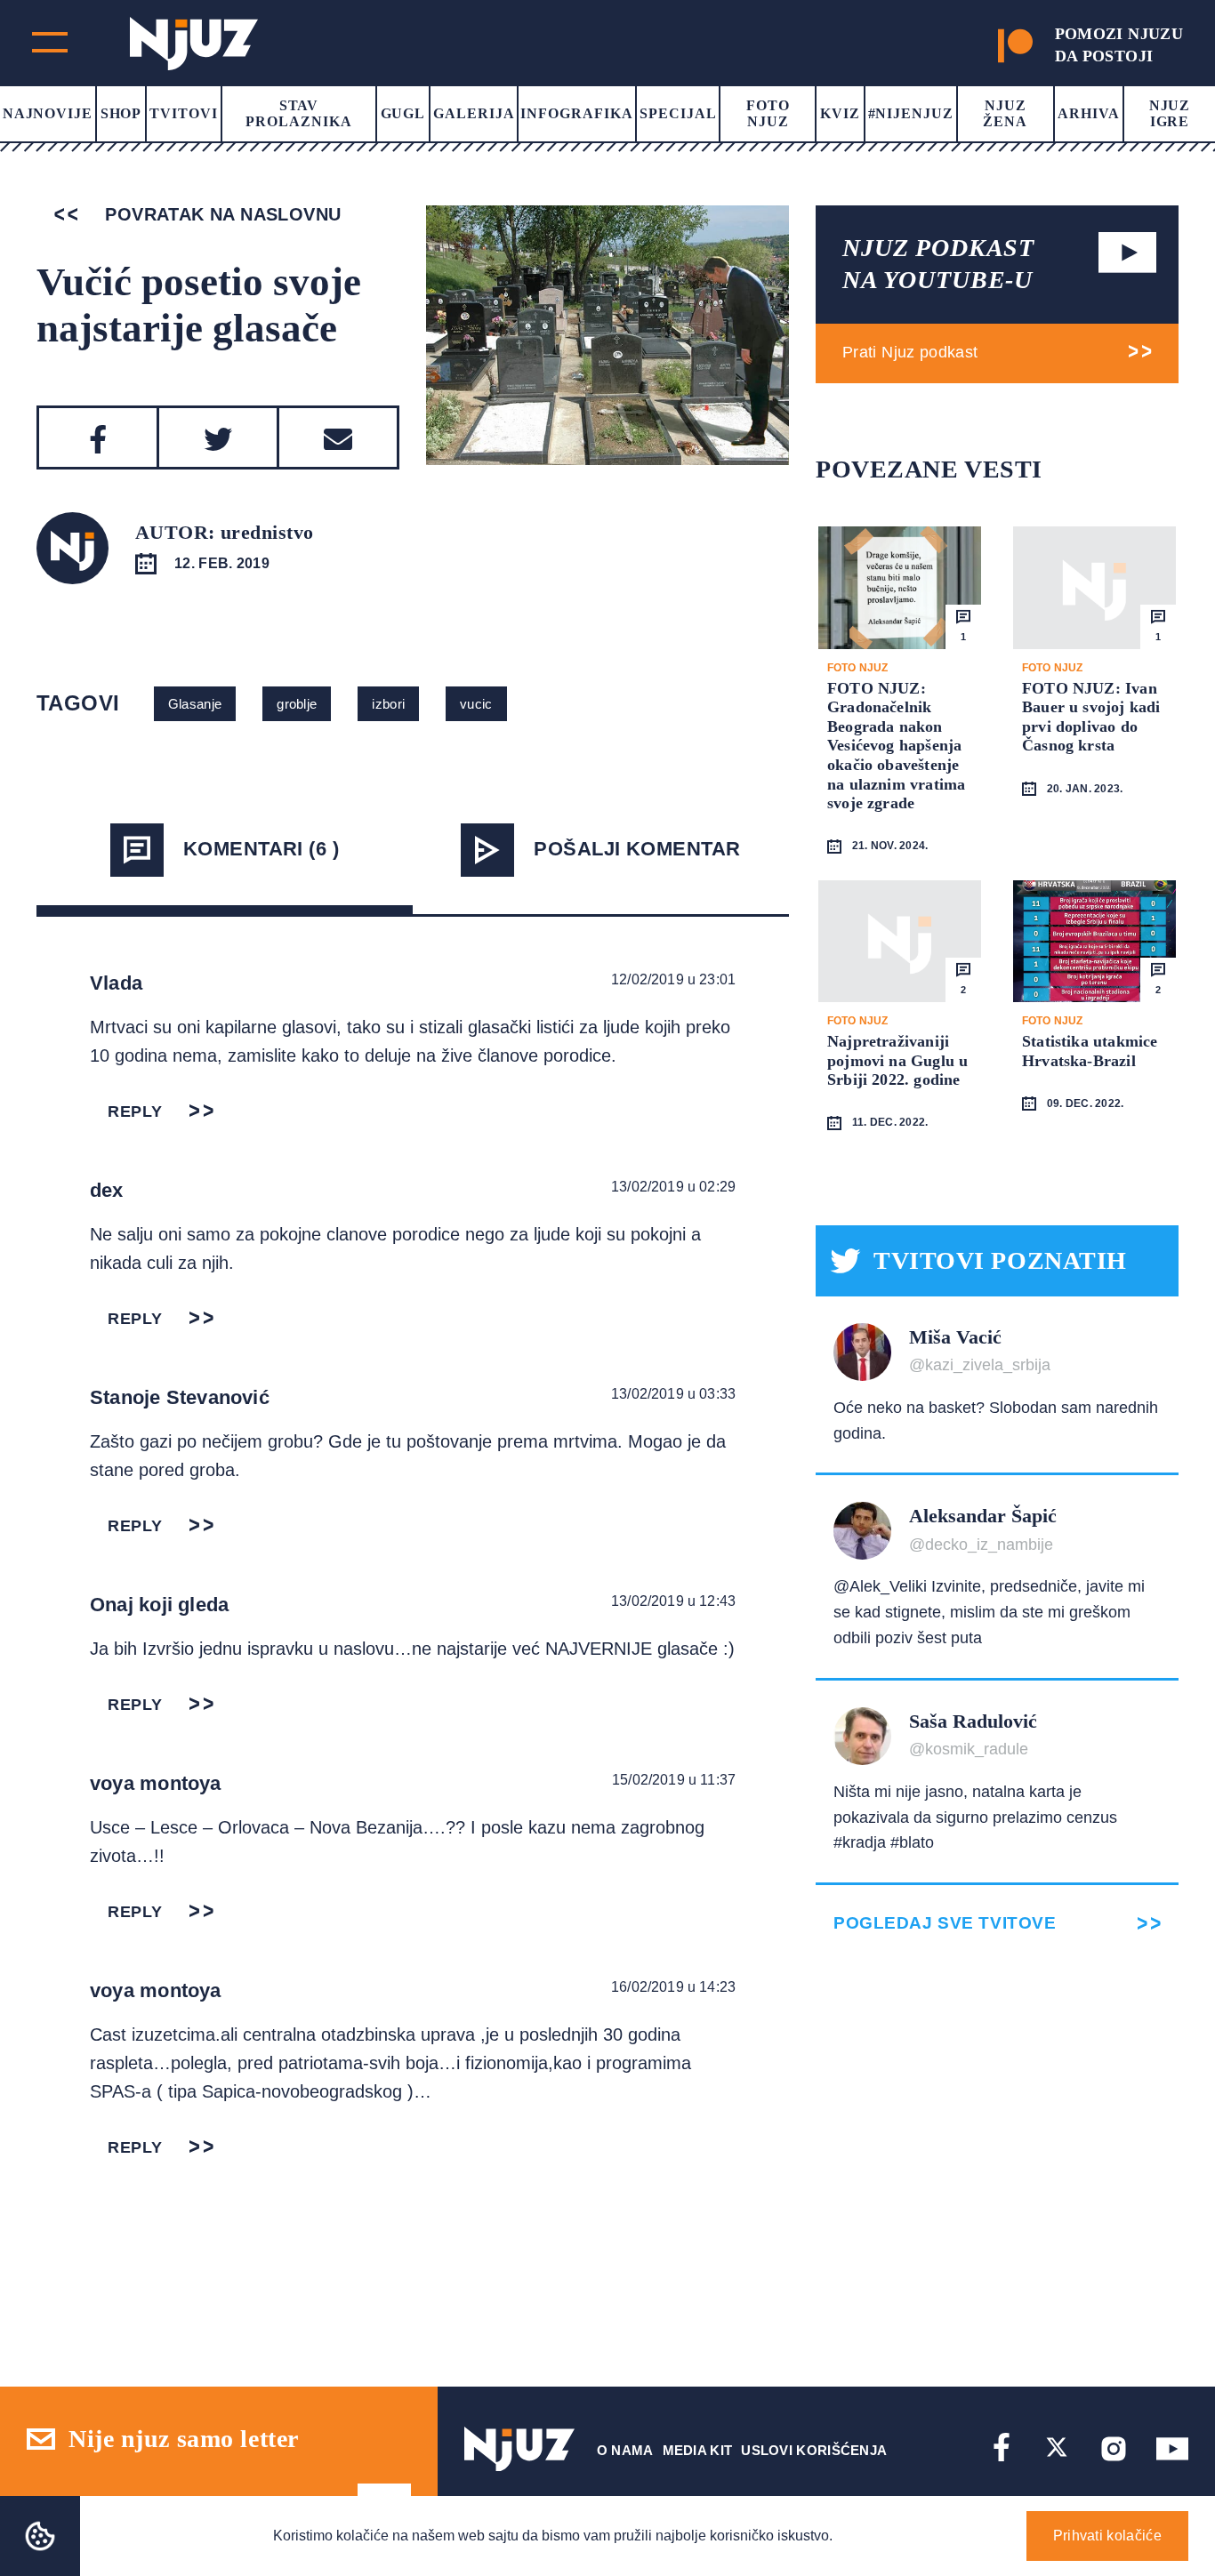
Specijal (678, 113)
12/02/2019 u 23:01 (673, 979)
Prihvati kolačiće (1107, 2536)
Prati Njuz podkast (910, 352)
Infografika (577, 113)
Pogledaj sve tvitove (945, 1923)
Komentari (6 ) (261, 849)
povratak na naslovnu (220, 214)
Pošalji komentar (637, 849)
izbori (388, 704)
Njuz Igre (1170, 113)
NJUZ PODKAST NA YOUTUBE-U (938, 264)
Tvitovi (184, 113)
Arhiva (1089, 113)
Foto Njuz (768, 113)
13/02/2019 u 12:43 (673, 1601)
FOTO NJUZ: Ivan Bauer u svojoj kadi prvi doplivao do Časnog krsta (1091, 717)
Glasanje (195, 704)
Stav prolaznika (299, 113)
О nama (625, 2450)
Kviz (840, 113)
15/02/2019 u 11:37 (674, 1780)
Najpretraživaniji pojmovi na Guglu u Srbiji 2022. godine (897, 1060)
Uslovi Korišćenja (814, 2450)
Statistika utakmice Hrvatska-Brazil (1090, 1051)
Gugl (403, 113)
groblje (297, 704)
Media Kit (698, 2450)
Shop (121, 113)
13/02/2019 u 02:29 (673, 1187)
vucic (476, 704)
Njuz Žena (1005, 113)
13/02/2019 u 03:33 (673, 1394)
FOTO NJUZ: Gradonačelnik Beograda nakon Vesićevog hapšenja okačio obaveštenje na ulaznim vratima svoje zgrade (896, 746)
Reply (135, 1111)
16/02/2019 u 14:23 (673, 1987)
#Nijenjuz (911, 113)
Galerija (474, 113)
